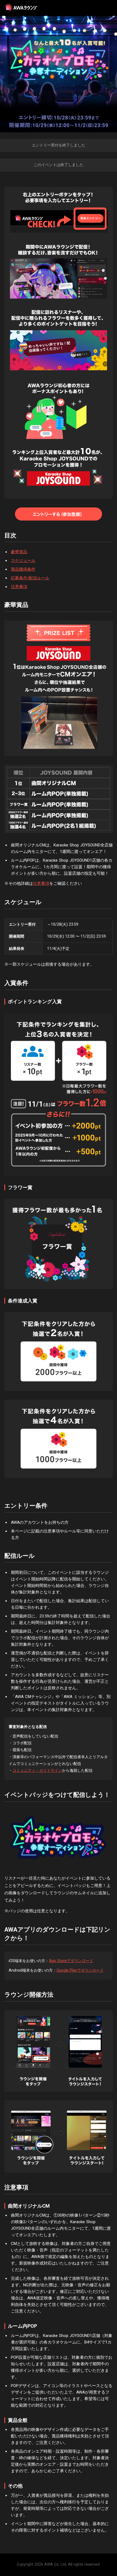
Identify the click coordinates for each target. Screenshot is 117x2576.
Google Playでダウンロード (80, 1970)
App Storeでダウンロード (71, 1961)
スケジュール (23, 561)
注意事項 (19, 587)
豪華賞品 (19, 552)
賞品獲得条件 (23, 569)
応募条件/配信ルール (30, 578)
